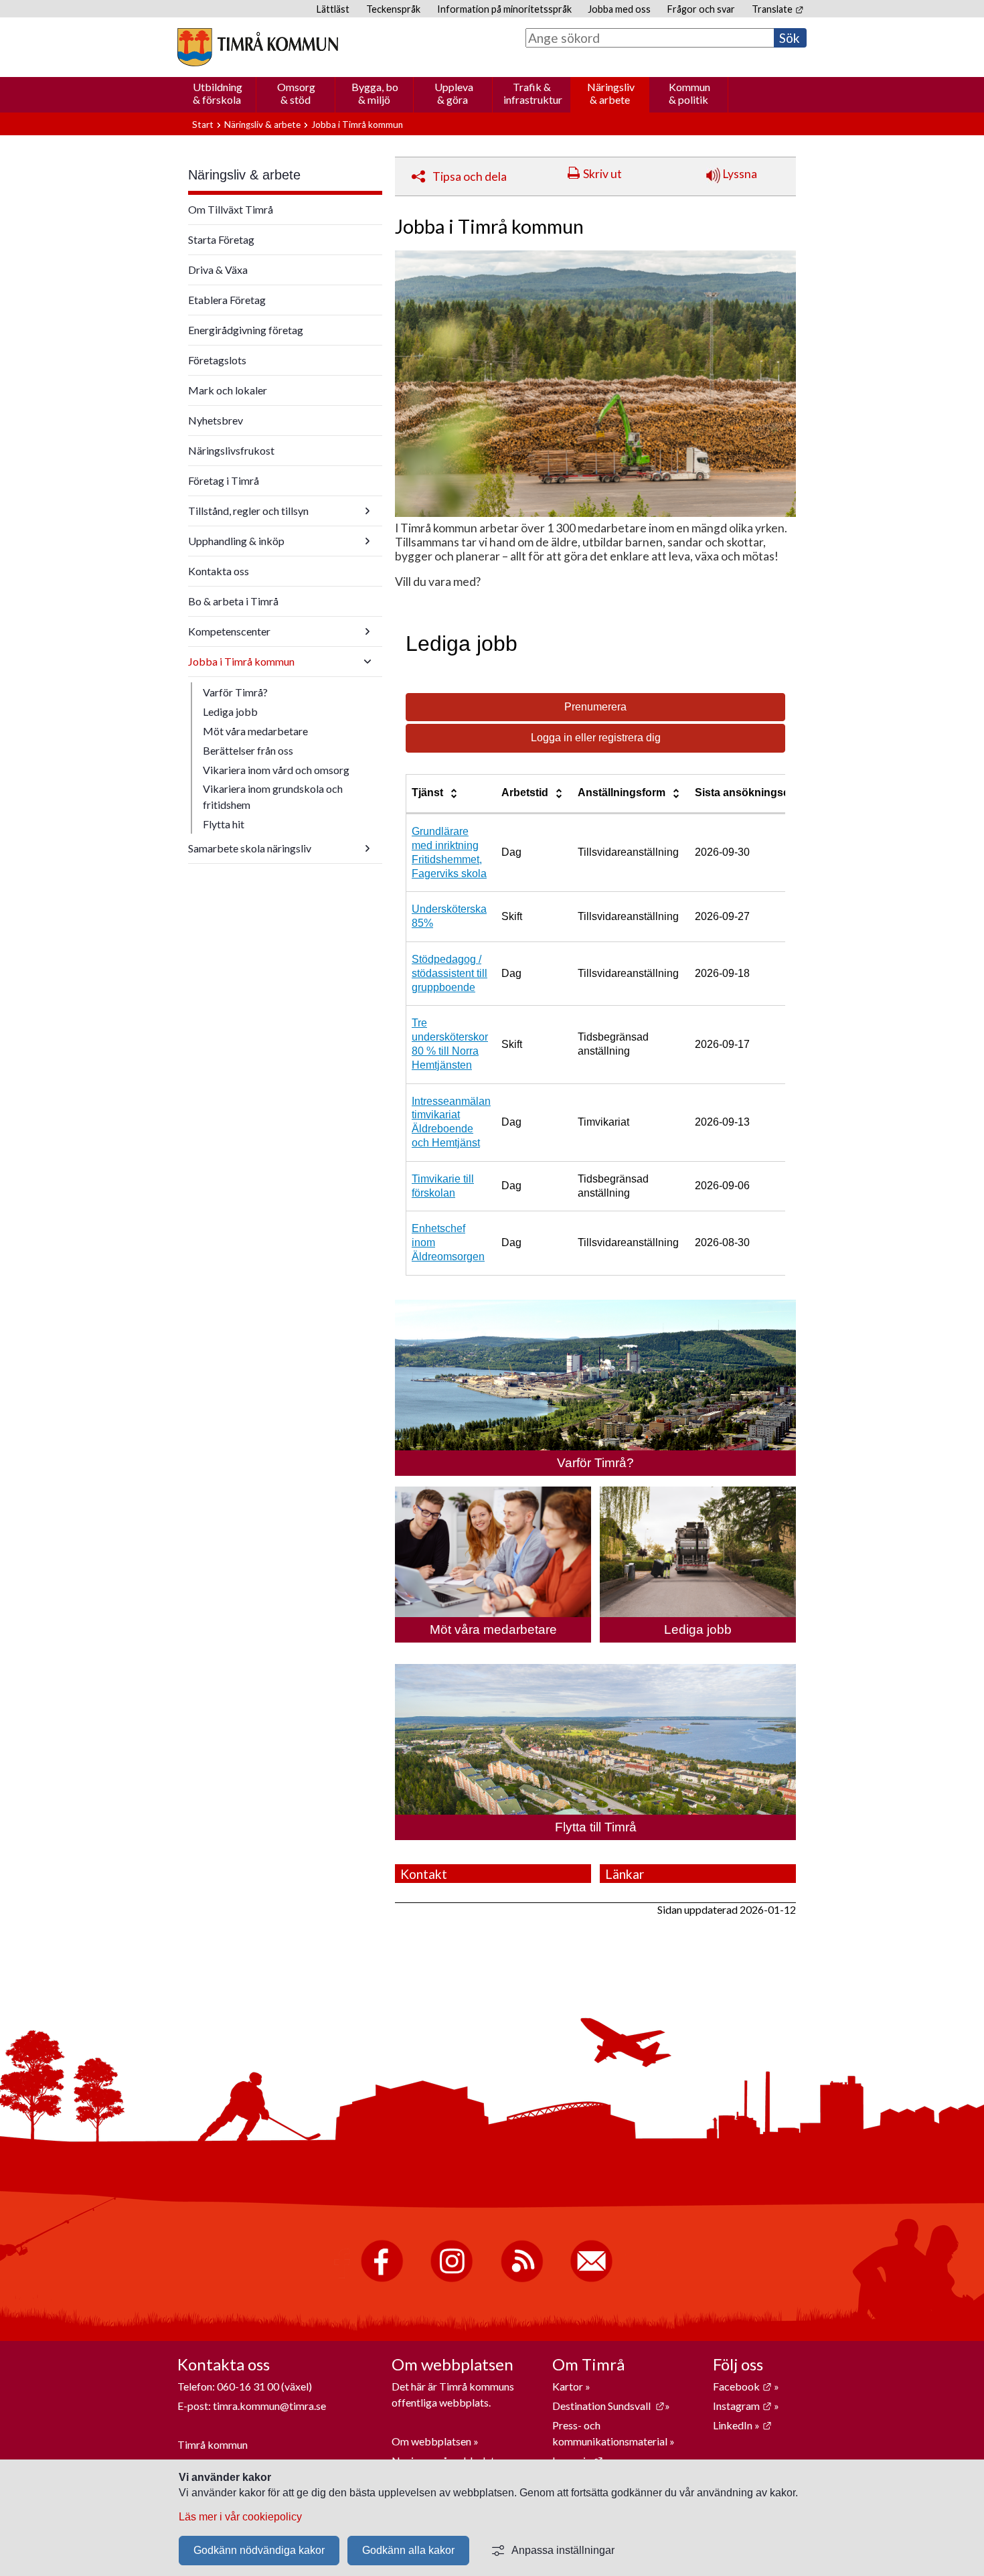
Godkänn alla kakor (408, 2550)
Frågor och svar (701, 9)
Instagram (742, 2406)
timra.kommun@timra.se (269, 2406)
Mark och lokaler (228, 390)
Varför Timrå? (235, 692)
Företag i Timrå (224, 480)
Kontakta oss (219, 571)
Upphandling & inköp (236, 541)
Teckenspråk (393, 9)
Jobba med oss (619, 9)
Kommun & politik (689, 93)
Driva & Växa (218, 270)
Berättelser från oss (248, 750)
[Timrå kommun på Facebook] (382, 2279)
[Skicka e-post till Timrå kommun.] (591, 2279)
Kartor (569, 2386)
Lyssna (739, 174)
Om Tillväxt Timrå (231, 209)
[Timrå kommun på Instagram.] (452, 2279)
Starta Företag (221, 239)
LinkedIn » (742, 2425)
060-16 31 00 (248, 2386)
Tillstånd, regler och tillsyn (248, 511)
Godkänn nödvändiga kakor (259, 2550)
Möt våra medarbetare (255, 731)
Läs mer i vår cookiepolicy (240, 2517)
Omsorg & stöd (296, 93)
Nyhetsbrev (216, 420)
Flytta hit (224, 824)
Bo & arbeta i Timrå (233, 601)
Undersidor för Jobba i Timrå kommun (367, 662)
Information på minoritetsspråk (504, 9)
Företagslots (217, 360)
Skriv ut (602, 174)
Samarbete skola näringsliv (250, 848)
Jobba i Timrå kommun (241, 661)
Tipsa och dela (470, 176)
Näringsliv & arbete (611, 93)
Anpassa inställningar (563, 2550)
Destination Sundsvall (608, 2406)
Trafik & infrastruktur (533, 93)
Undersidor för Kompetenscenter (367, 631)
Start (203, 125)
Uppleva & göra (454, 93)
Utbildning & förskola (218, 93)
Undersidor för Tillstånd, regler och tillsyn (367, 511)
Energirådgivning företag (246, 330)
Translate (777, 9)
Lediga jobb (230, 711)
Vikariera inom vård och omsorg (276, 770)
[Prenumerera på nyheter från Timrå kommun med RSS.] (522, 2279)
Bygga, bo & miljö (375, 93)
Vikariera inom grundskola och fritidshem (273, 797)
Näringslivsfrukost (231, 450)
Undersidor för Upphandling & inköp (367, 541)
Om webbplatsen (431, 2441)
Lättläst (333, 9)
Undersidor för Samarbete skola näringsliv (367, 848)
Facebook (742, 2386)
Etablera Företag (227, 300)
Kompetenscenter (229, 631)
